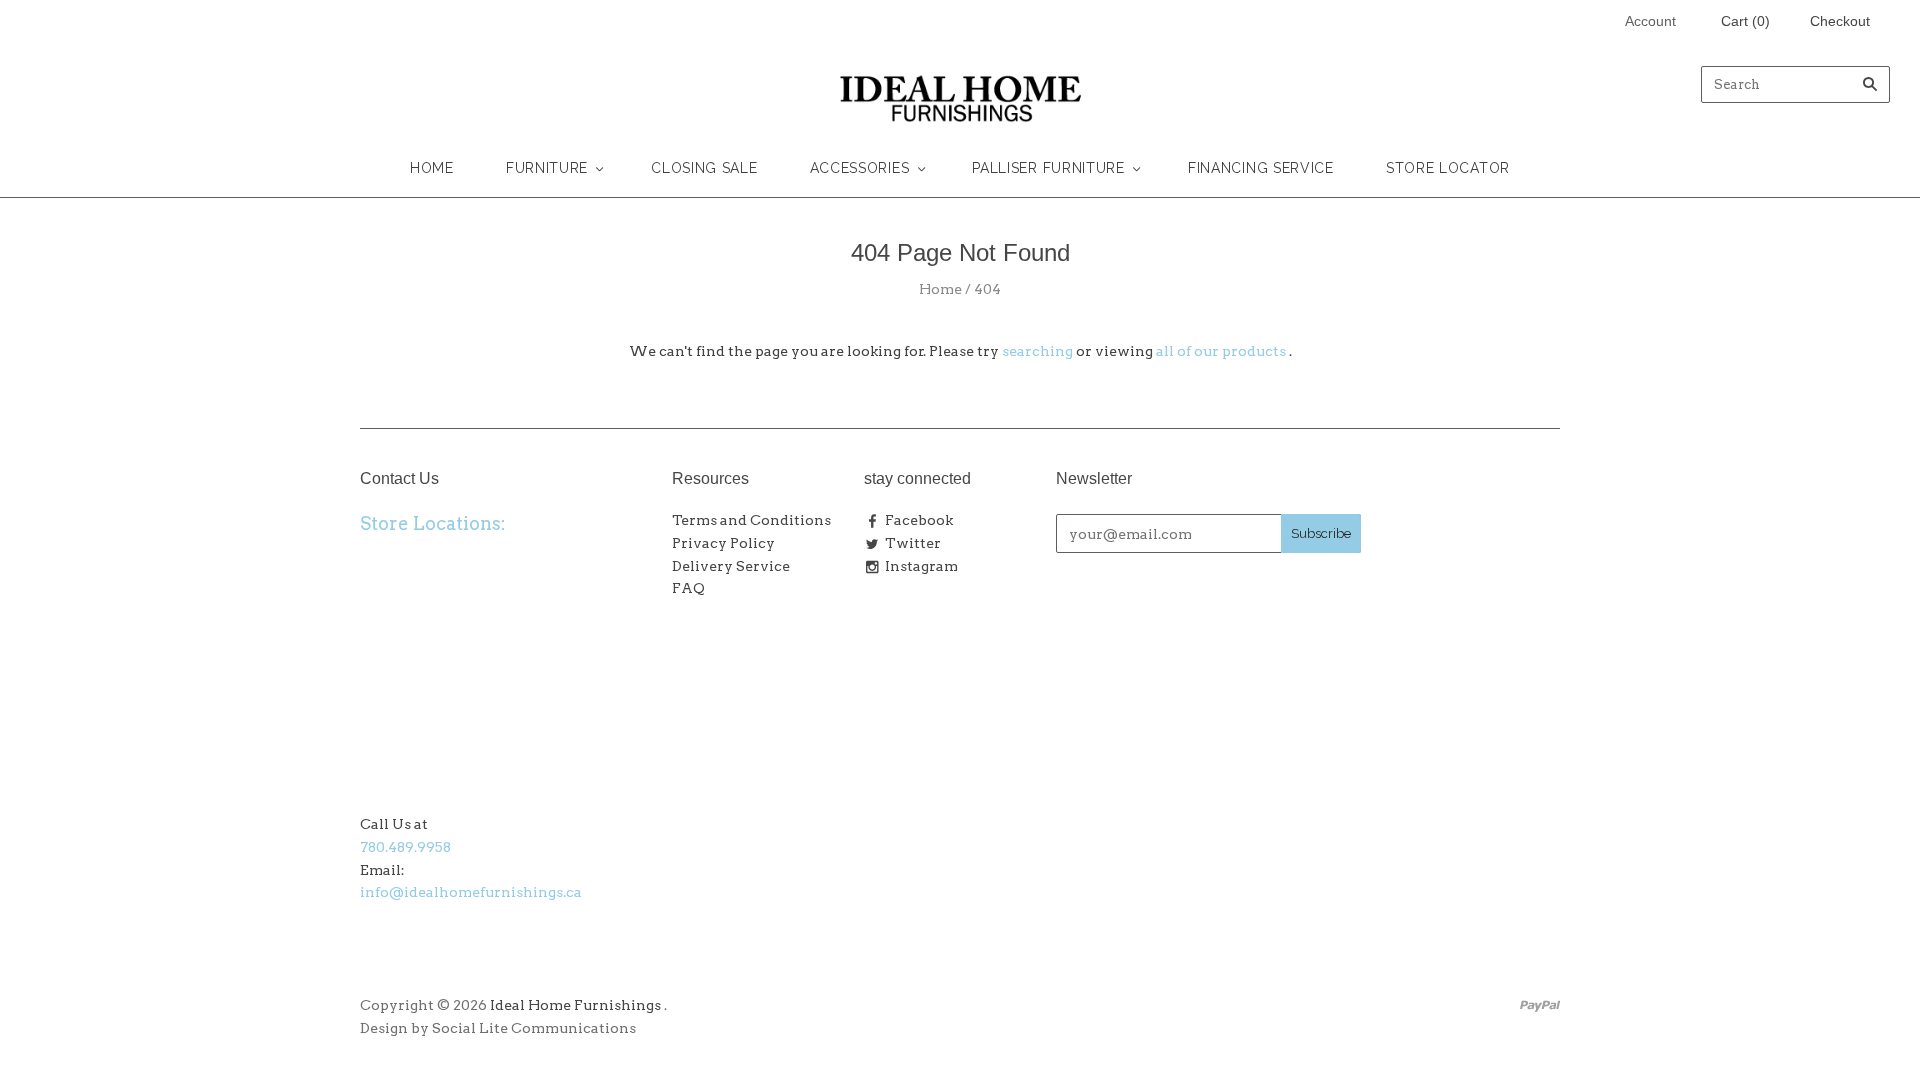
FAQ (688, 588)
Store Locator (1448, 168)
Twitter (913, 543)
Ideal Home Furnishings (575, 1005)
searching (1037, 351)
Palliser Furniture (1048, 168)
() (1745, 21)
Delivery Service (731, 566)
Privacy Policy (723, 543)
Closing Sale (704, 168)
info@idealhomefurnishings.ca (471, 892)
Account (1650, 21)
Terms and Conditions (751, 520)
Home (432, 168)
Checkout (1840, 21)
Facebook (919, 520)
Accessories (860, 168)
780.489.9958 (405, 847)
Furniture (547, 168)
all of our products (1221, 351)
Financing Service (1261, 168)
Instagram (921, 566)
